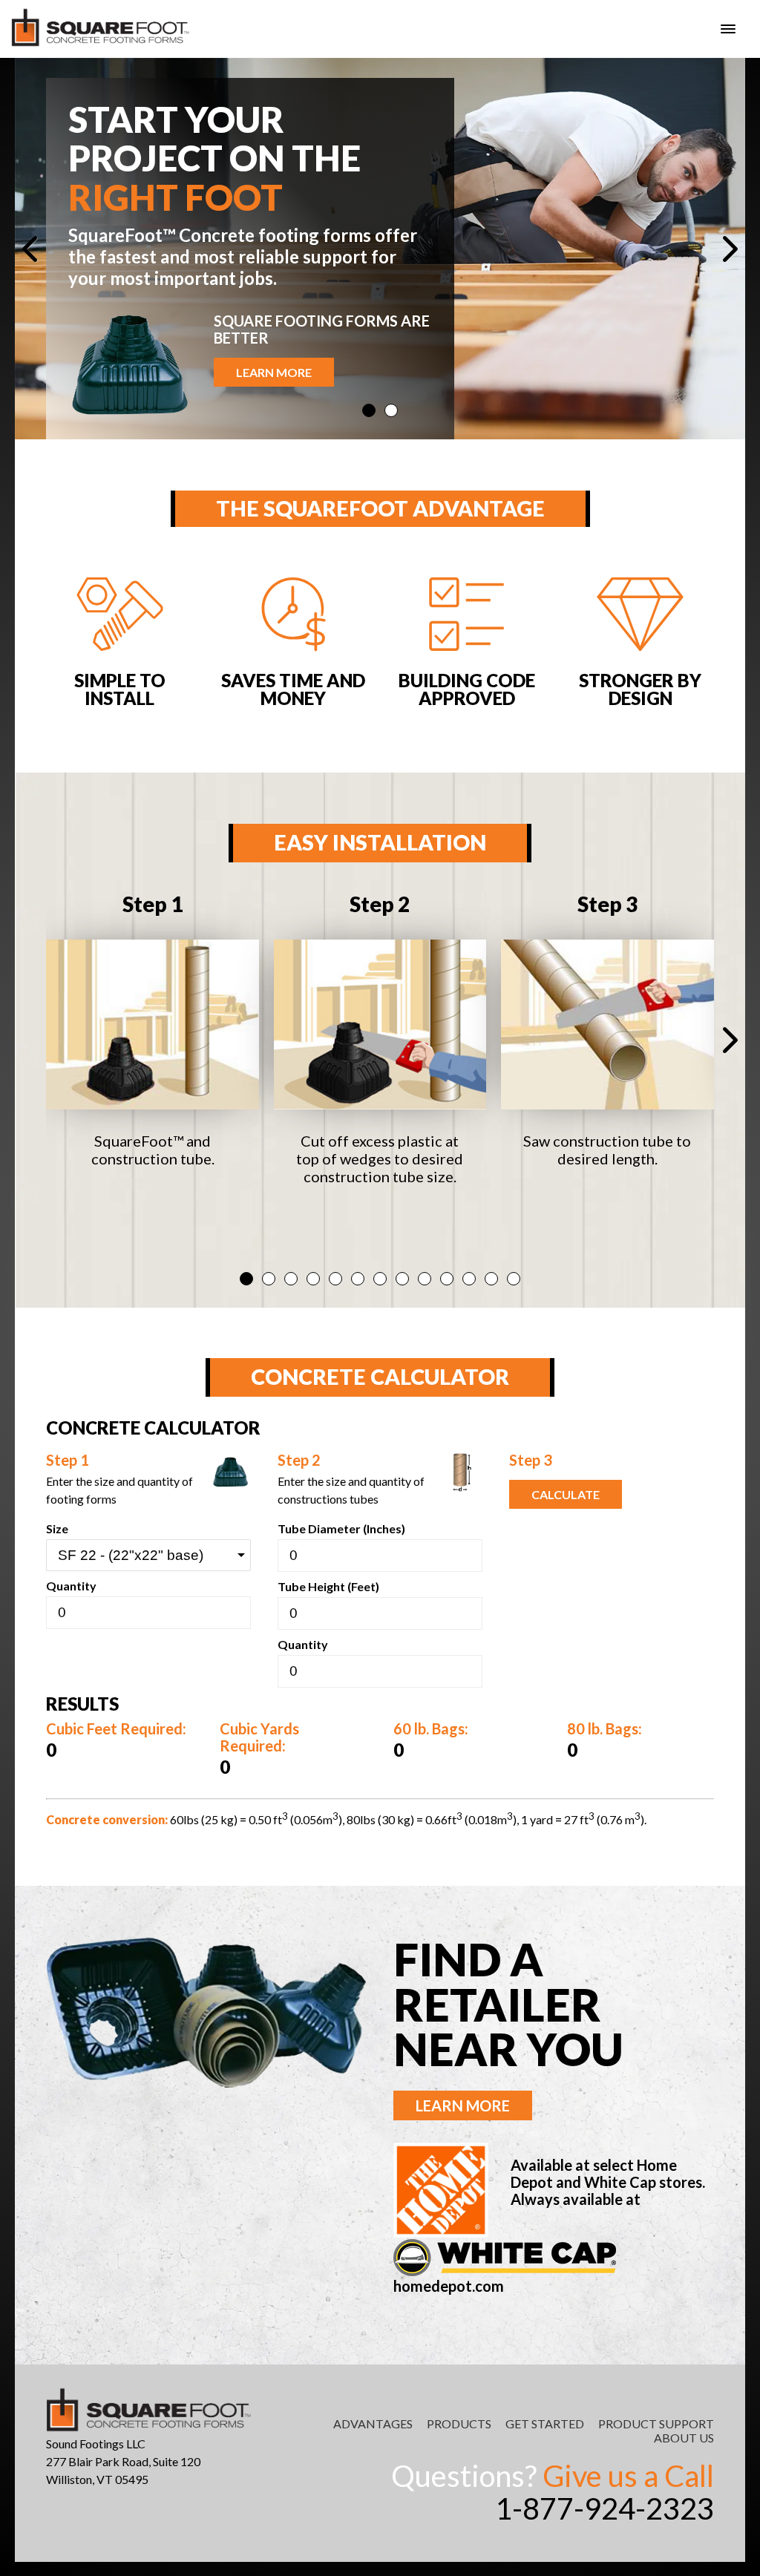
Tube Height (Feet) (328, 1586)
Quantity (71, 1586)
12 (491, 1279)
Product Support (656, 2423)
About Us (684, 2438)
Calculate (566, 1494)
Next (723, 249)
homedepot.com (449, 2286)
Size (57, 1528)
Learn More (274, 372)
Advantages (373, 2423)
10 (447, 1279)
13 (514, 1279)
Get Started (545, 2423)
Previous (37, 249)
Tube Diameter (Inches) (341, 1528)
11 (469, 1279)
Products (459, 2423)
